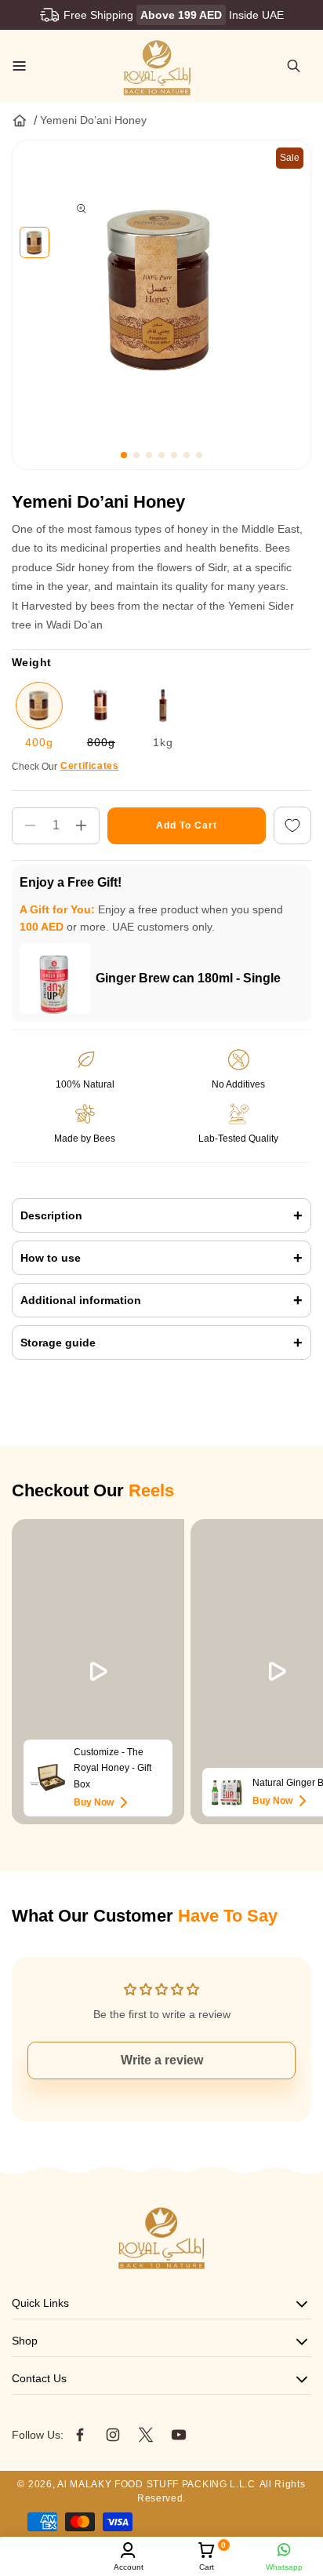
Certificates (90, 766)
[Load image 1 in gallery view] (34, 242)
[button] (20, 66)
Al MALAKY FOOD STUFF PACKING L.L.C (156, 2484)
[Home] (20, 120)
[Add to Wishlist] (292, 826)
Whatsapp (284, 2567)
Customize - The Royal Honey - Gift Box (113, 1768)
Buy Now (94, 1802)
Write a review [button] (162, 2060)
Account (129, 2567)
